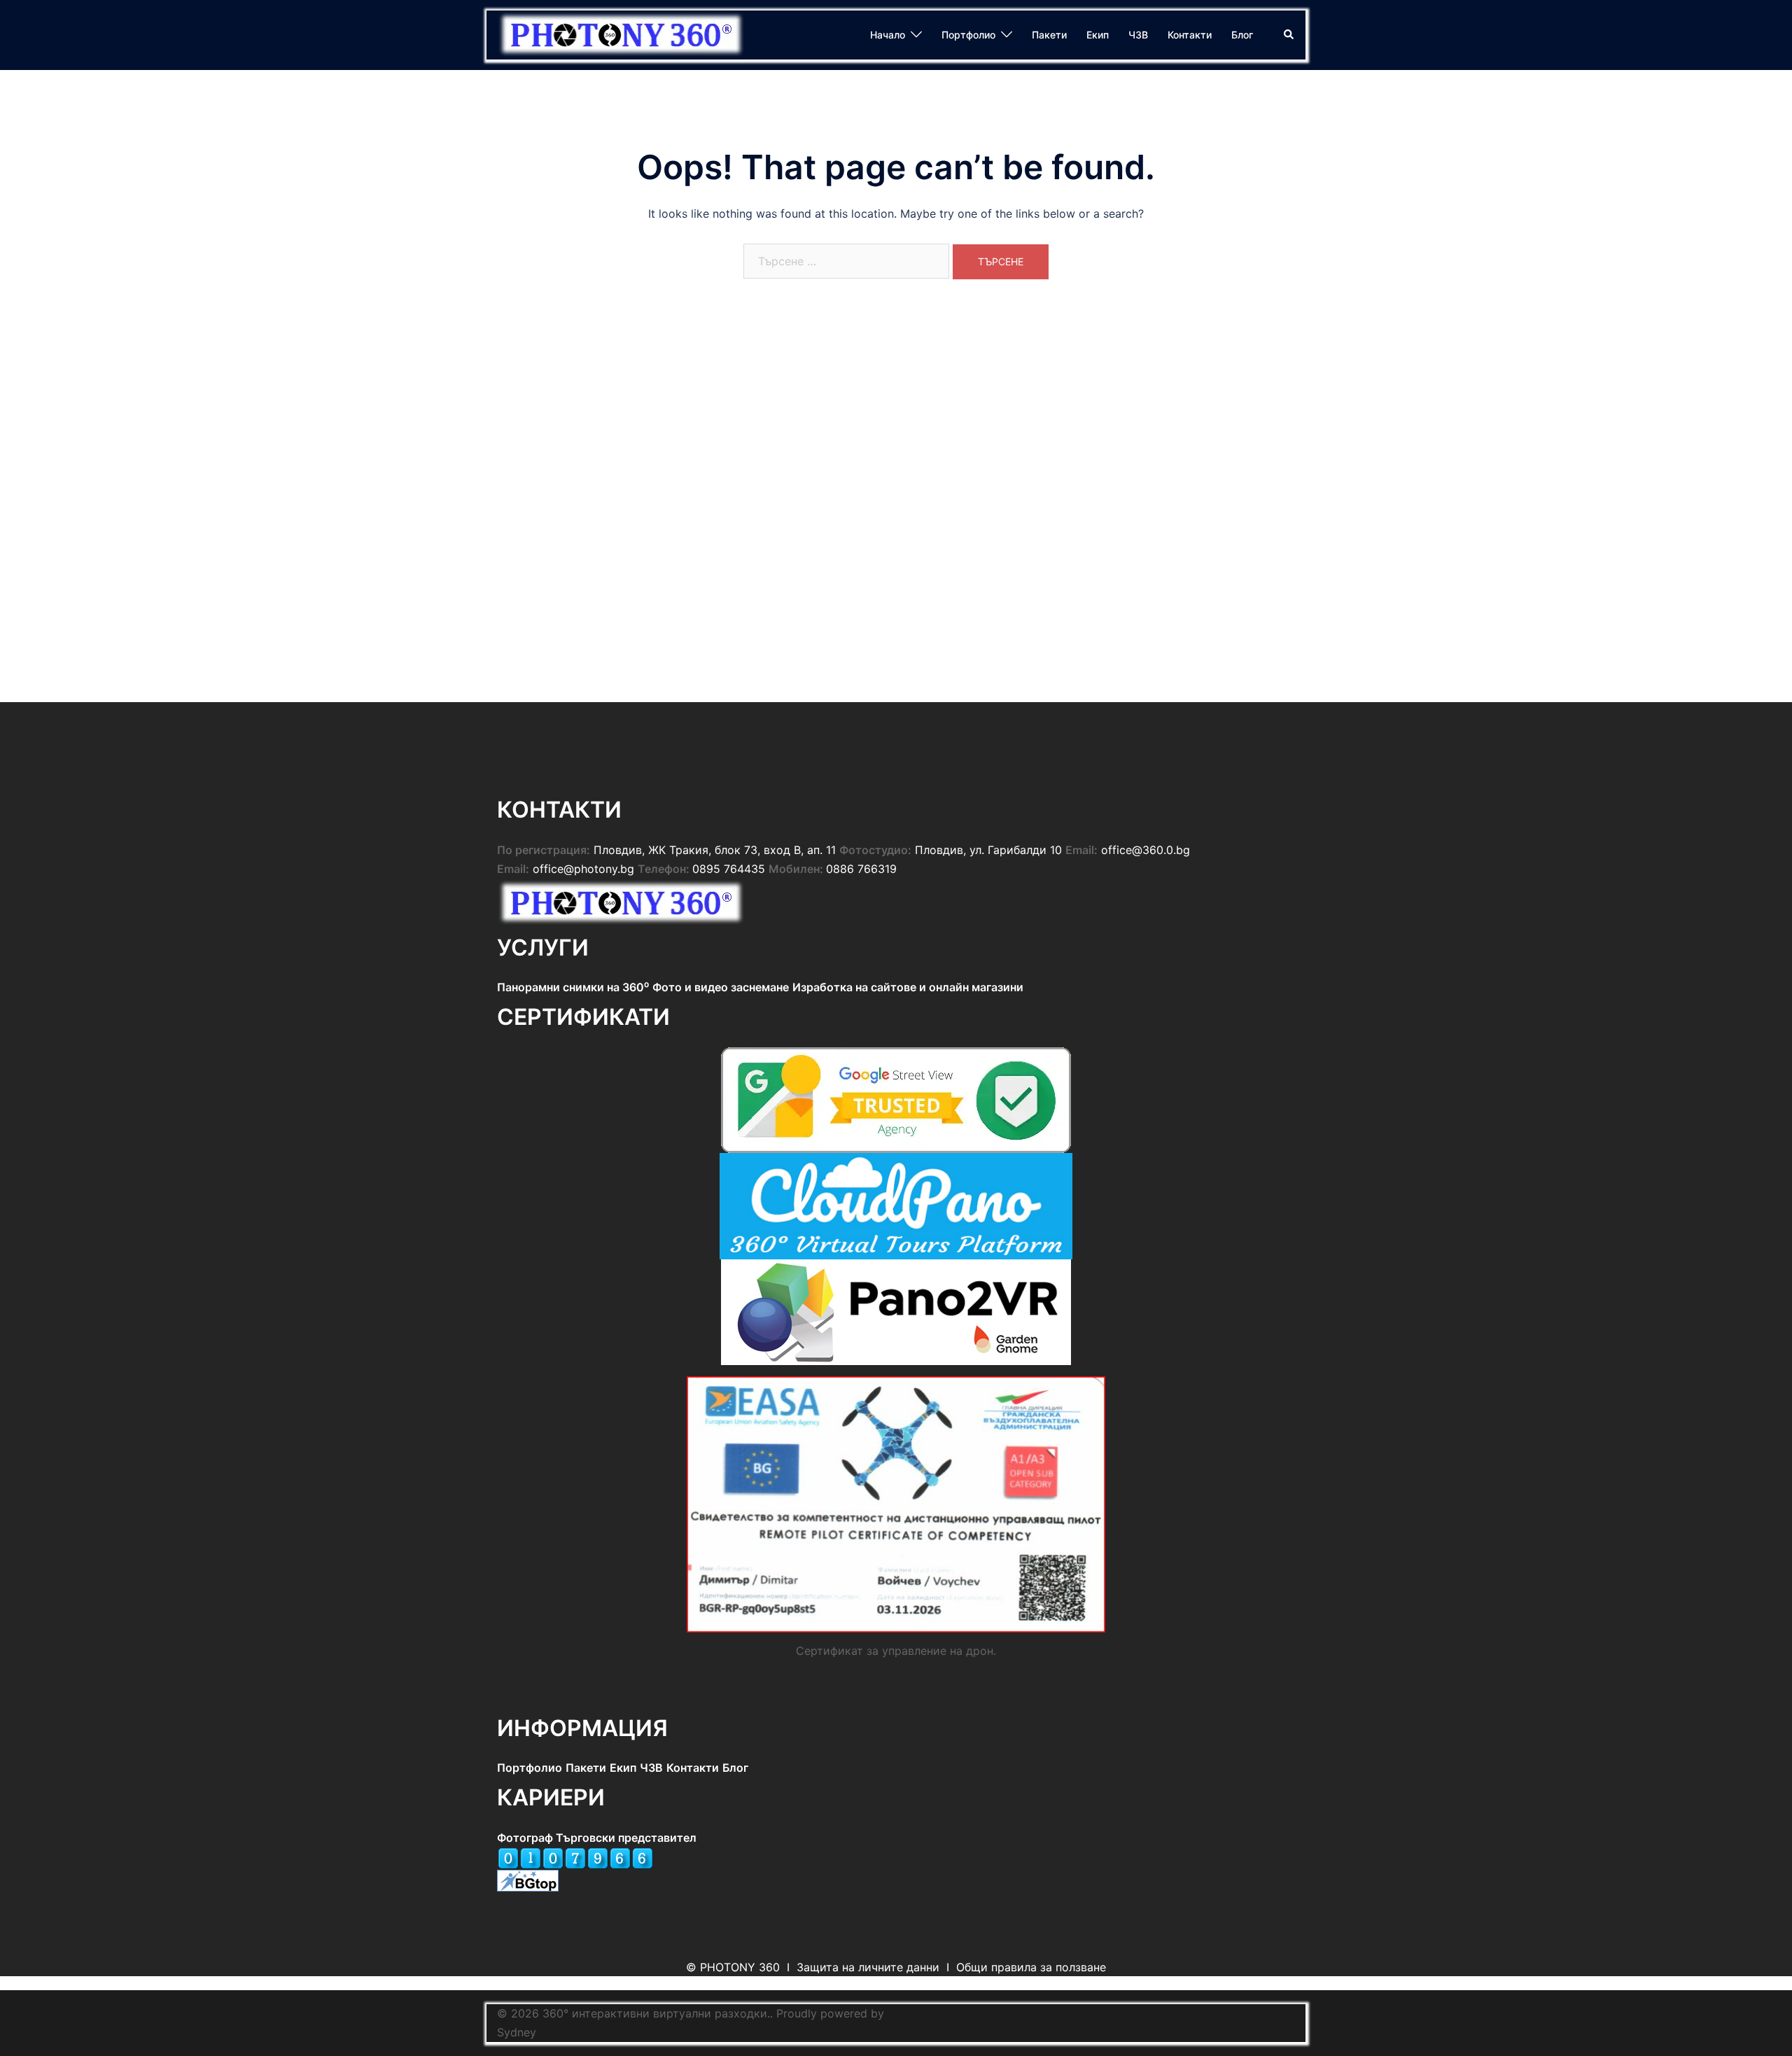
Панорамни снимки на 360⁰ (573, 987)
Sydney (517, 2032)
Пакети (1049, 35)
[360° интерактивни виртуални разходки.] (623, 34)
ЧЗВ (1138, 35)
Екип (1098, 35)
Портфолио (968, 35)
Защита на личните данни (868, 1967)
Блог (1242, 35)
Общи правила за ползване (1031, 1967)
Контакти (1190, 35)
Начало (888, 35)
